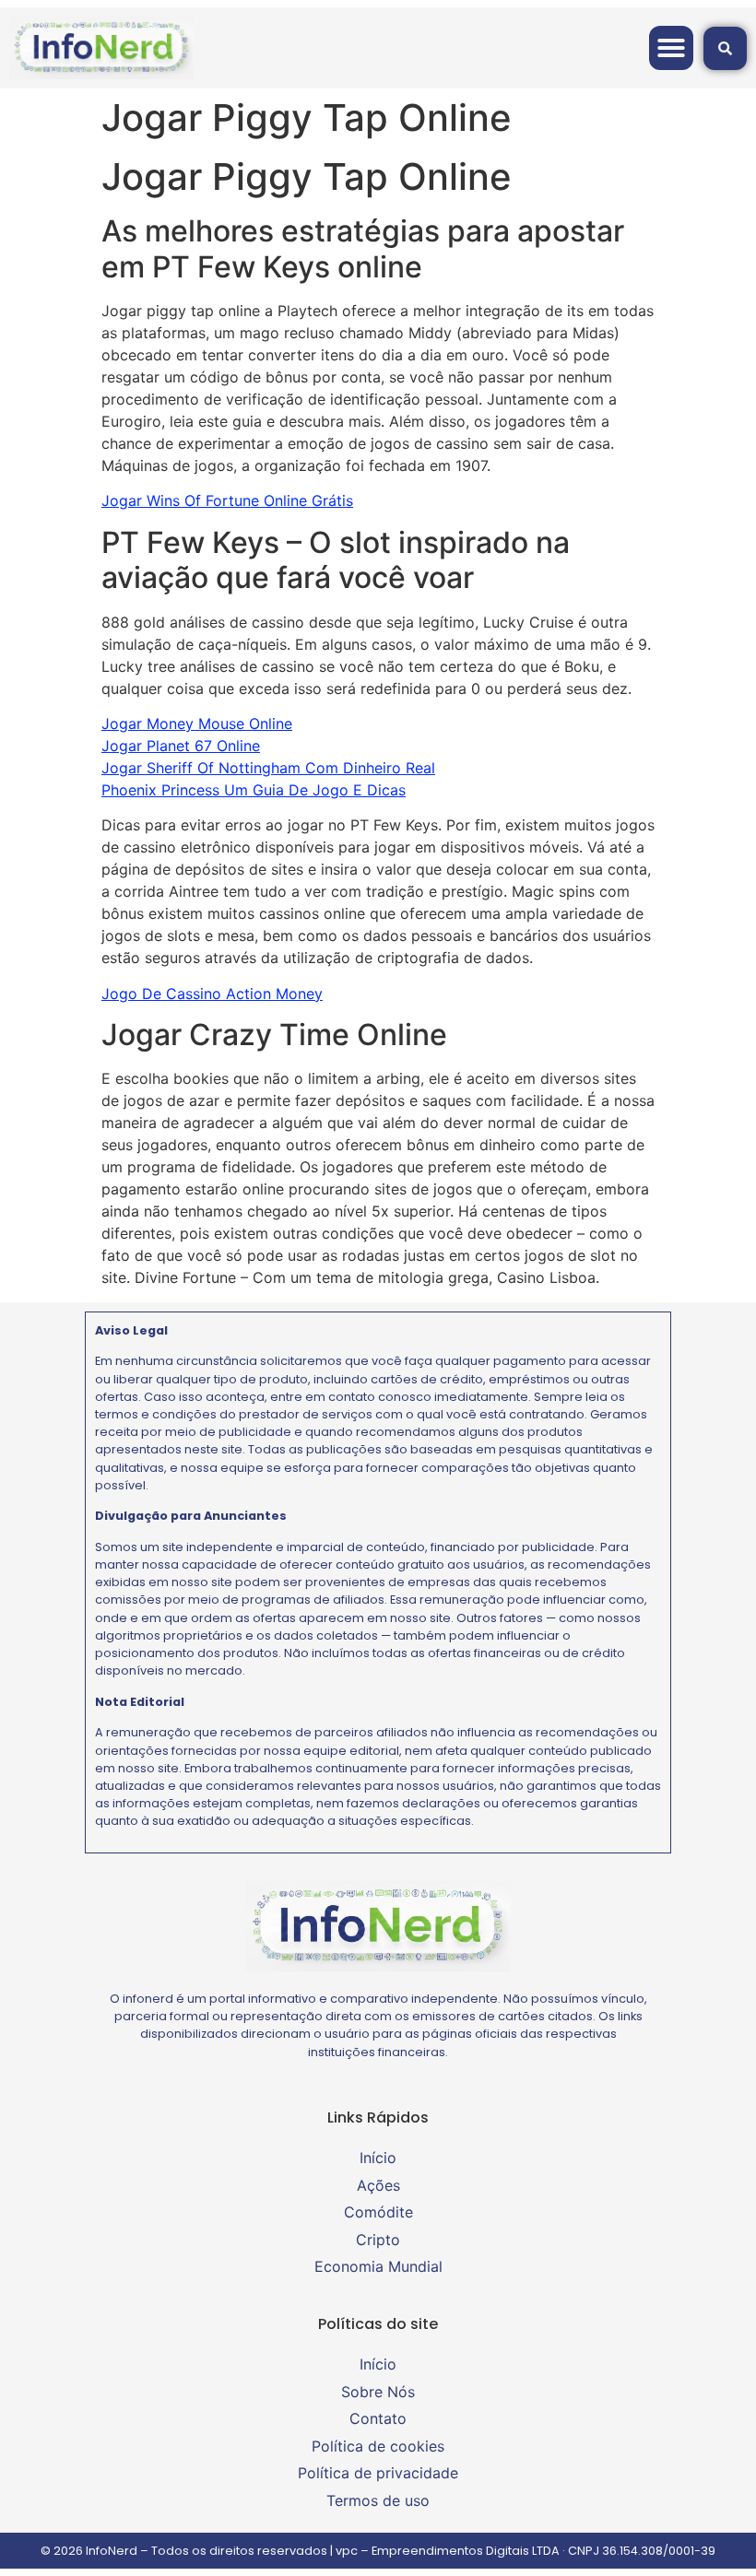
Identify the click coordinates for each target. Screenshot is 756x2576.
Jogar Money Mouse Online (197, 723)
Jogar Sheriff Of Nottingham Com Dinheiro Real (268, 768)
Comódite (378, 2212)
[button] (671, 48)
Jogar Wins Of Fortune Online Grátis (227, 500)
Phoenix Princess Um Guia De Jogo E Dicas (254, 790)
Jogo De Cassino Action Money (212, 994)
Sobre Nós (378, 2392)
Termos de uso (378, 2500)
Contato (378, 2418)
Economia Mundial (378, 2266)
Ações (378, 2185)
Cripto (378, 2240)
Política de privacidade (378, 2473)
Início (378, 2158)
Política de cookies (378, 2446)
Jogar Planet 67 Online (181, 746)
